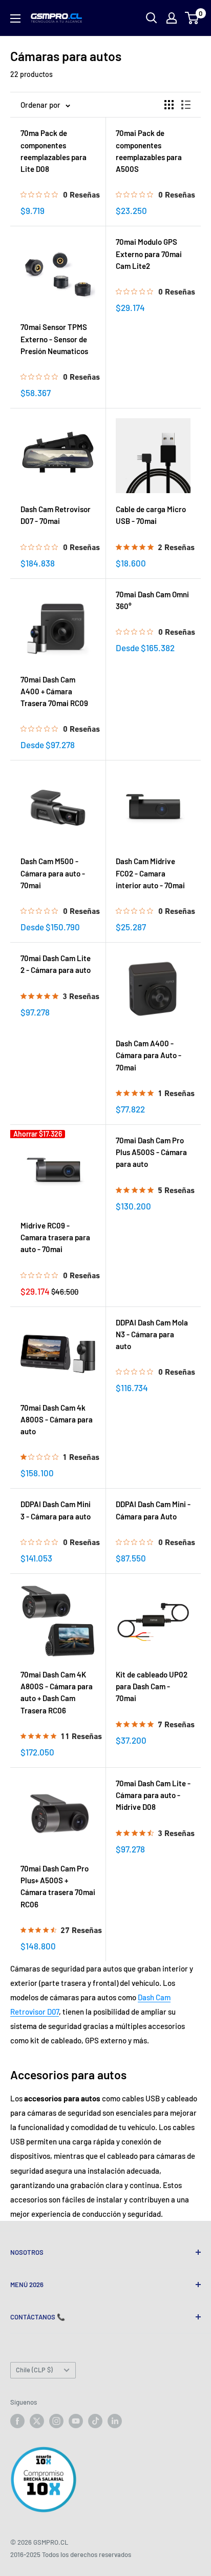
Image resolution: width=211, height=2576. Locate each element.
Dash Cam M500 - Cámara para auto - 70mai (53, 873)
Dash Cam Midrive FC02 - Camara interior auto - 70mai (150, 873)
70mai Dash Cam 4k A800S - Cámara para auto (57, 1420)
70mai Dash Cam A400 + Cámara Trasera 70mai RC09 (54, 691)
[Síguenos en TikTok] (95, 2421)
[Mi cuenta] (172, 18)
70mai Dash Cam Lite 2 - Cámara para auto (56, 964)
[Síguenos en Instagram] (56, 2421)
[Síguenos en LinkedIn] (115, 2421)
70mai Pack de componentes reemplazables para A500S (149, 151)
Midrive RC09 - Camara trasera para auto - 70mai (55, 1237)
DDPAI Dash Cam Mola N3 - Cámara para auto (152, 1334)
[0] (192, 18)
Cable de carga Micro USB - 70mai (151, 515)
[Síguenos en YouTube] (76, 2421)
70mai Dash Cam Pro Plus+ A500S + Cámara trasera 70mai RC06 (58, 1886)
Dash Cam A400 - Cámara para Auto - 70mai (149, 1055)
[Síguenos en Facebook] (17, 2421)
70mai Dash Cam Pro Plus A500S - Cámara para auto (151, 1152)
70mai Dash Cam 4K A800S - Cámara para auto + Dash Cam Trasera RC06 (57, 1692)
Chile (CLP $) (34, 2370)
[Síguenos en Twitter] (37, 2421)
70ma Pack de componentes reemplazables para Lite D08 (54, 151)
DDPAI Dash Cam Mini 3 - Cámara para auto (56, 1510)
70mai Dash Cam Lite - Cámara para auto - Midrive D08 (153, 1795)
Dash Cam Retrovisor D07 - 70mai (56, 515)
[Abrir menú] (15, 18)
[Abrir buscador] (152, 18)
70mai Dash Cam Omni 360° (152, 600)
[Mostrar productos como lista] (186, 105)
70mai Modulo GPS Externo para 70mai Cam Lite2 (149, 254)
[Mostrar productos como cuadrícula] (169, 105)
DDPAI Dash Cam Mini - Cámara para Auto (153, 1510)
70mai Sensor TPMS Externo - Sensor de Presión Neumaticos (54, 339)
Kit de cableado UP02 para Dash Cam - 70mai (152, 1686)
